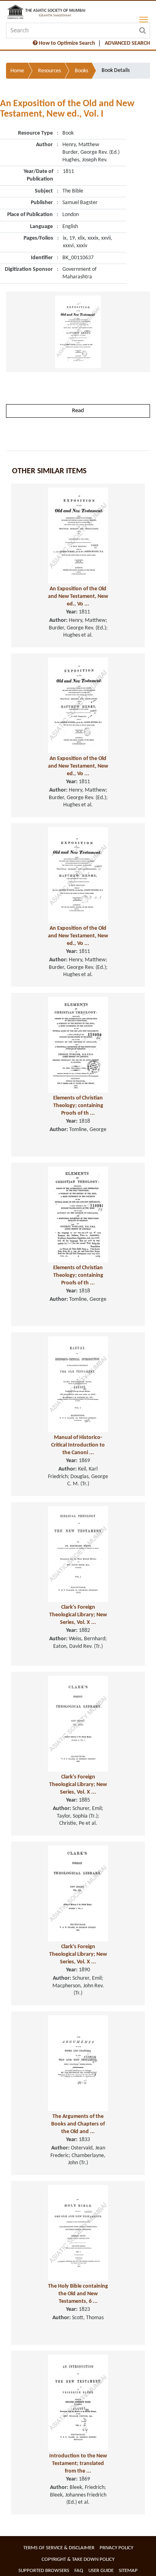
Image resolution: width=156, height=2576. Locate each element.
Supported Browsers (44, 2571)
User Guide (101, 2571)
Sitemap (128, 2571)
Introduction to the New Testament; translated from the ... (78, 2463)
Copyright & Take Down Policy (78, 2559)
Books (81, 71)
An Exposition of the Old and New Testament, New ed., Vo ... (78, 596)
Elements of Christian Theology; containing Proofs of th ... (78, 1105)
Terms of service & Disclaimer (59, 2548)
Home (17, 71)
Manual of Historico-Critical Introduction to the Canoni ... (78, 1445)
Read (78, 411)
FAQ (79, 2571)
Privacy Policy (116, 2548)
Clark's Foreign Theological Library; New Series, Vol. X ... (78, 1615)
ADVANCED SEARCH (127, 43)
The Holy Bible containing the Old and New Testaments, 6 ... (78, 2294)
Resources (49, 71)
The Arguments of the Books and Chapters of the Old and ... (78, 2124)
